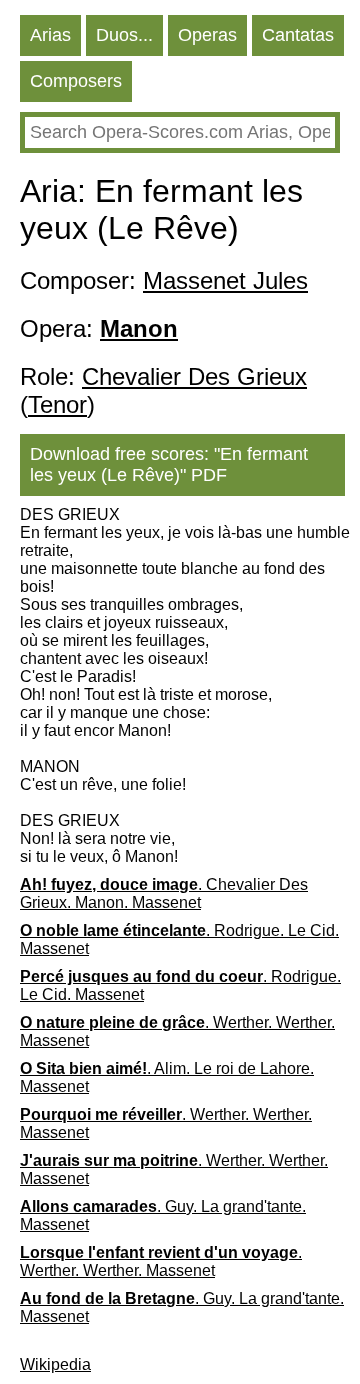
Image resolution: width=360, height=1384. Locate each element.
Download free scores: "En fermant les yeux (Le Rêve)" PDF (169, 464)
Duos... (124, 35)
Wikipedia (55, 1364)
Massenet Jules (225, 280)
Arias (50, 35)
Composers (76, 81)
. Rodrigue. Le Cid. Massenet (179, 939)
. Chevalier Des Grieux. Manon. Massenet (164, 893)
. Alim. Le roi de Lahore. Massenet (167, 1077)
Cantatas (298, 35)
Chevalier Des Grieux (194, 376)
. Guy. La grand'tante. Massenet (163, 1215)
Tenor (57, 404)
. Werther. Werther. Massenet (177, 1031)
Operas (207, 35)
